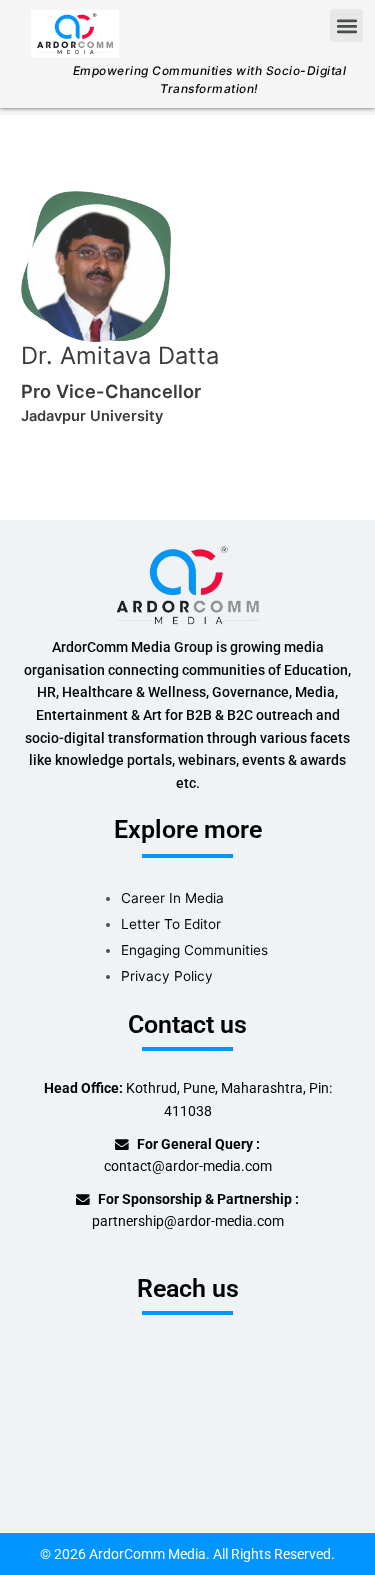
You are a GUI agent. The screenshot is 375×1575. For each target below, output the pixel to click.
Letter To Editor (171, 924)
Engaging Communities (194, 950)
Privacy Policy (167, 976)
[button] (346, 25)
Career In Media (172, 898)
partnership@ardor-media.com (188, 1221)
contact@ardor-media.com (188, 1166)
